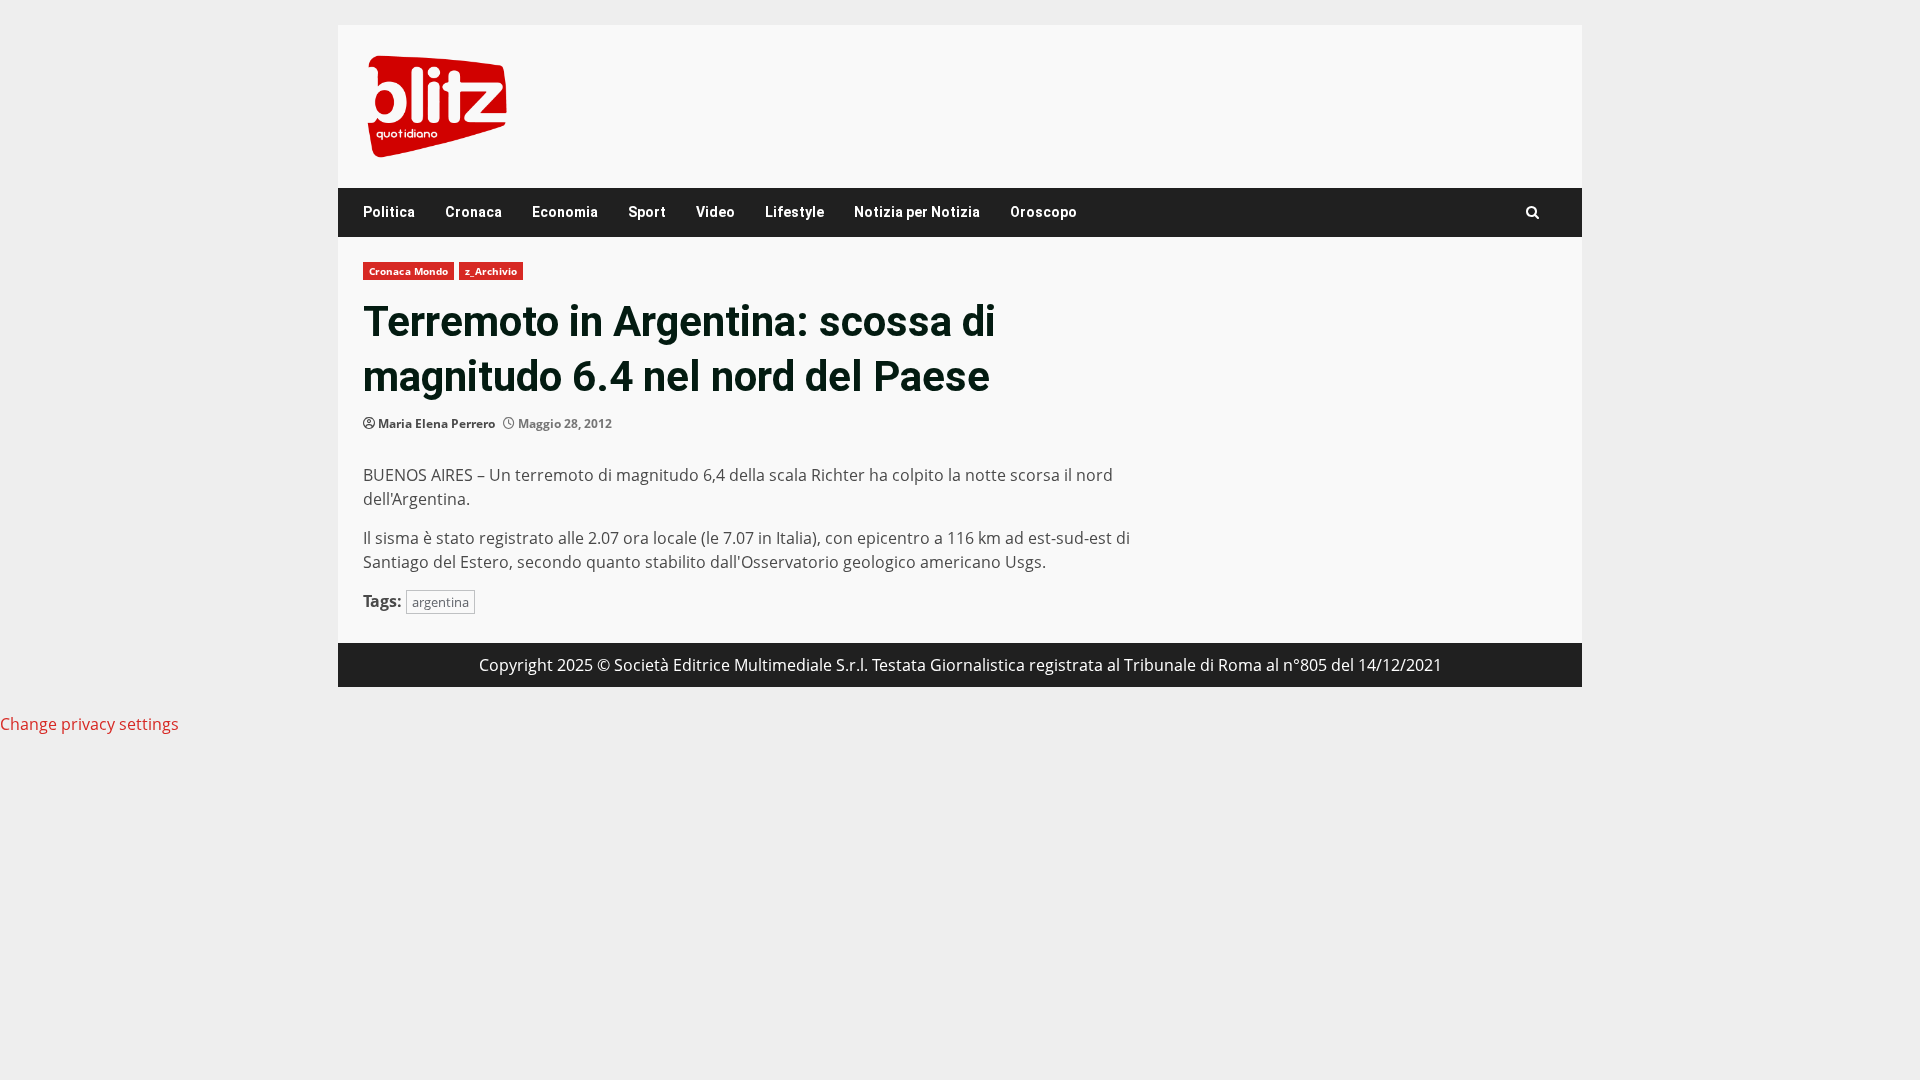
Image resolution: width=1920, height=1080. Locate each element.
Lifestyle (794, 212)
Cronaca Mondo (408, 271)
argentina (440, 602)
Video (715, 212)
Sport (647, 212)
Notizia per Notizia (917, 212)
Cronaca (473, 212)
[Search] (1532, 212)
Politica (389, 212)
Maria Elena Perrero (436, 423)
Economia (565, 212)
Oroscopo (1043, 212)
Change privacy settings (89, 724)
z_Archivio (491, 271)
